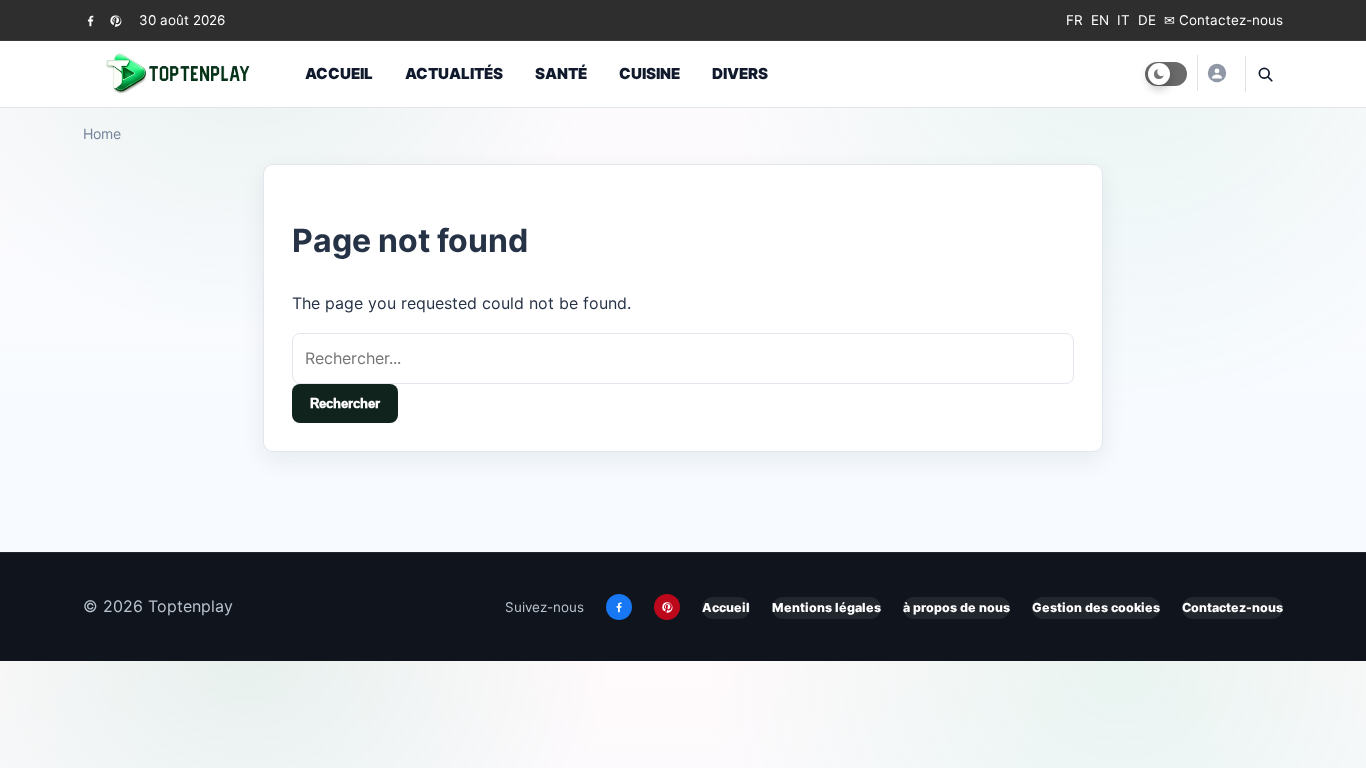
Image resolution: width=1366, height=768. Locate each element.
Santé (561, 73)
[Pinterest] (115, 20)
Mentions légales (826, 607)
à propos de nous (956, 607)
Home (102, 133)
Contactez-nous (1232, 607)
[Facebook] (90, 20)
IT (1123, 20)
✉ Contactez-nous (1223, 20)
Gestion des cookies (1096, 607)
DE (1147, 20)
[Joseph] (1216, 73)
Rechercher (345, 403)
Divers (740, 73)
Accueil (339, 73)
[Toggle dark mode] (1166, 74)
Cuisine (649, 73)
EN (1100, 20)
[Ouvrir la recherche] (1264, 74)
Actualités (454, 73)
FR (1074, 20)
